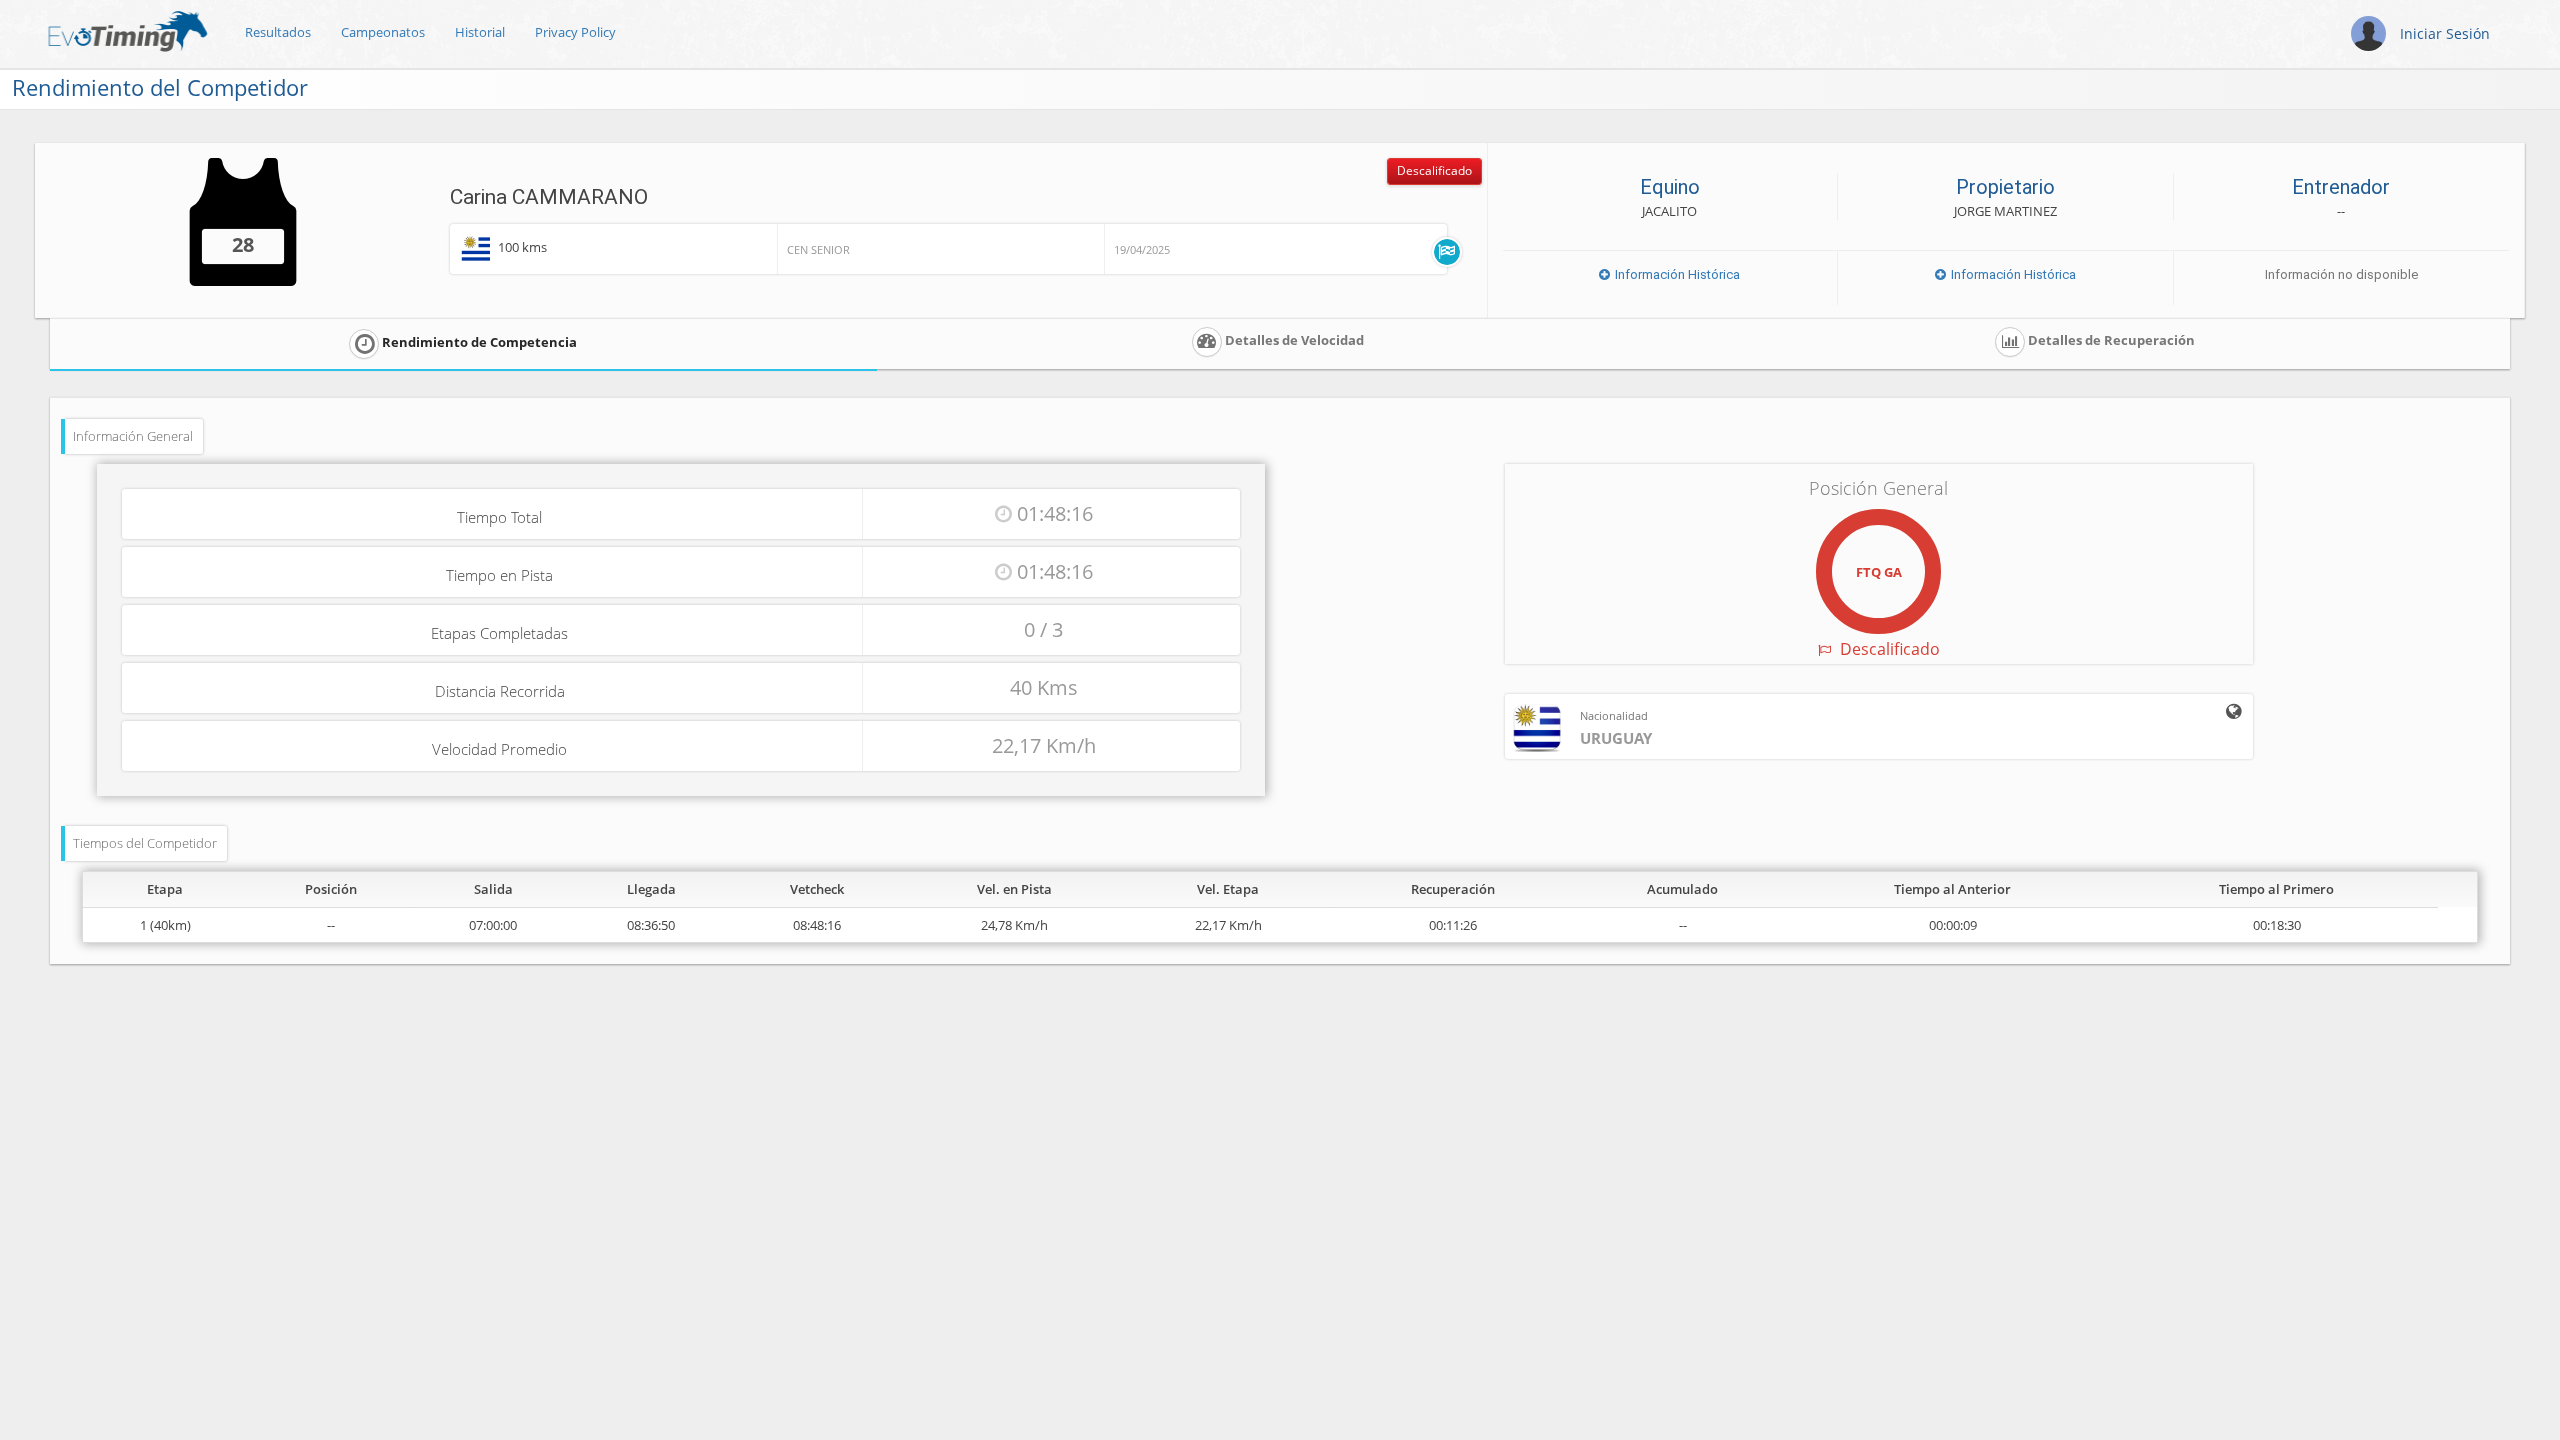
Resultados (278, 32)
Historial (480, 32)
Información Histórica (1676, 274)
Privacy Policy (575, 32)
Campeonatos (383, 32)
